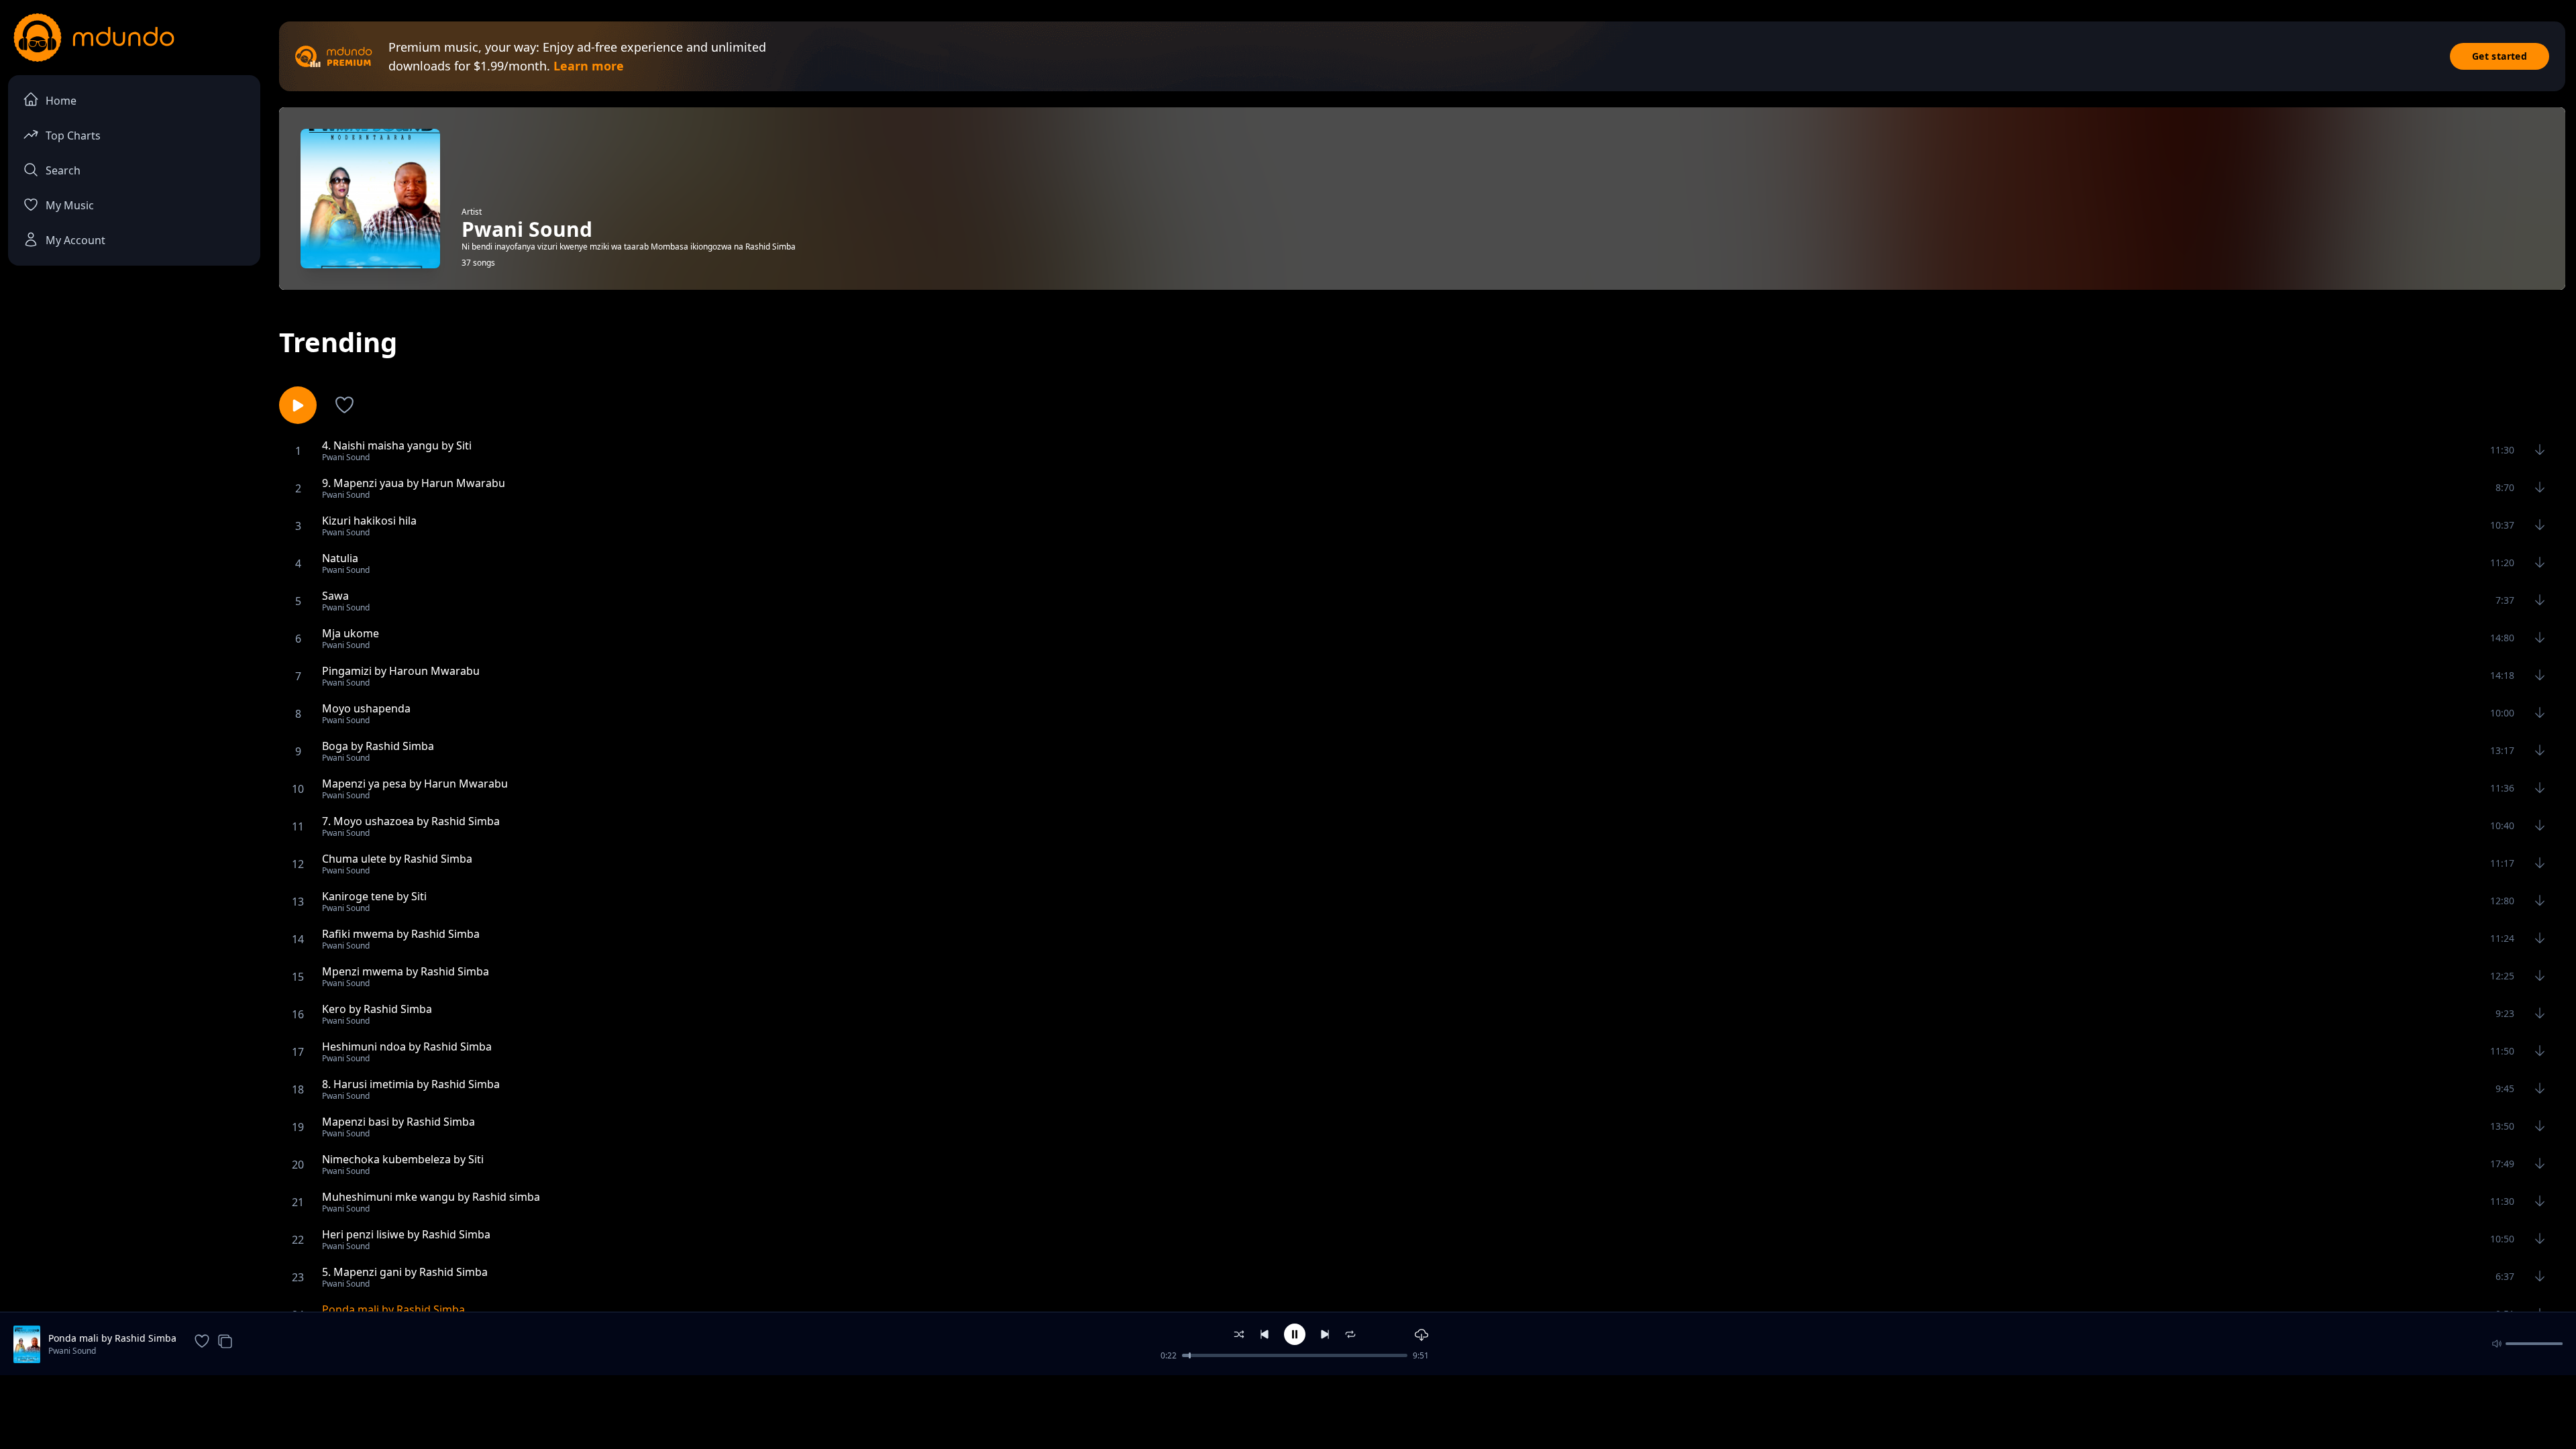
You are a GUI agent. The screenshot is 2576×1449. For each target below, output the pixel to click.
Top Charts (73, 136)
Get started (2500, 56)
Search (63, 170)
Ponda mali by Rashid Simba (112, 1338)
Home (61, 101)
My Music (70, 205)
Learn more (589, 66)
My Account (75, 240)
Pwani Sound (72, 1351)
